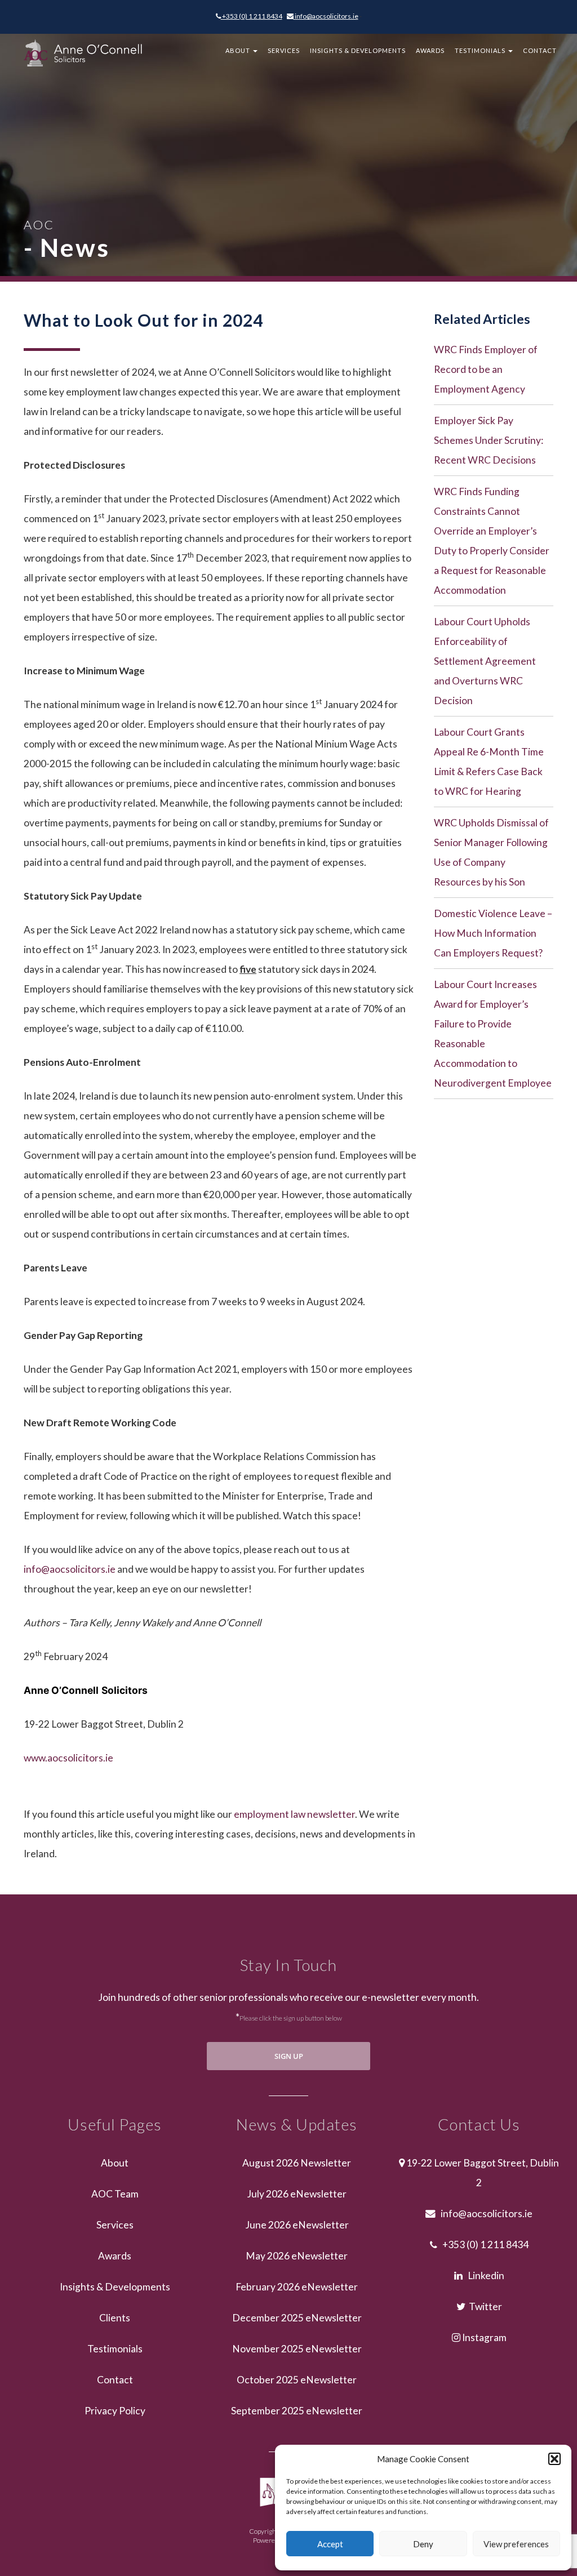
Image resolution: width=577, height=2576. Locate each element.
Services (284, 50)
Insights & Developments (358, 50)
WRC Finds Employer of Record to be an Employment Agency (486, 369)
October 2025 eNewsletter (297, 2380)
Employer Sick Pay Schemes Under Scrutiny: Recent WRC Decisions (489, 440)
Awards (430, 50)
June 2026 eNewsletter (297, 2225)
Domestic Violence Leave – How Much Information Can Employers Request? (493, 933)
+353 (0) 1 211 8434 (252, 16)
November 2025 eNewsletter (297, 2349)
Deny (423, 2544)
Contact (540, 50)
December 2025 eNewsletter (297, 2318)
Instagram (483, 2337)
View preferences (516, 2544)
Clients (115, 2318)
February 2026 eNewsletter (297, 2287)
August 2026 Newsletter (297, 2163)
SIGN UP (289, 2056)
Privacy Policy (115, 2411)
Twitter (484, 2306)
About (239, 50)
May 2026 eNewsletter (297, 2256)
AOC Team (115, 2194)
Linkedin (483, 2275)
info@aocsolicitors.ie (326, 16)
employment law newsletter (294, 1814)
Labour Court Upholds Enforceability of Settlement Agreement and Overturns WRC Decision (485, 661)
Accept (330, 2544)
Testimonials (481, 50)
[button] (554, 2459)
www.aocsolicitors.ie (68, 1758)
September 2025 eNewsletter (297, 2411)
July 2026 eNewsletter (297, 2194)
